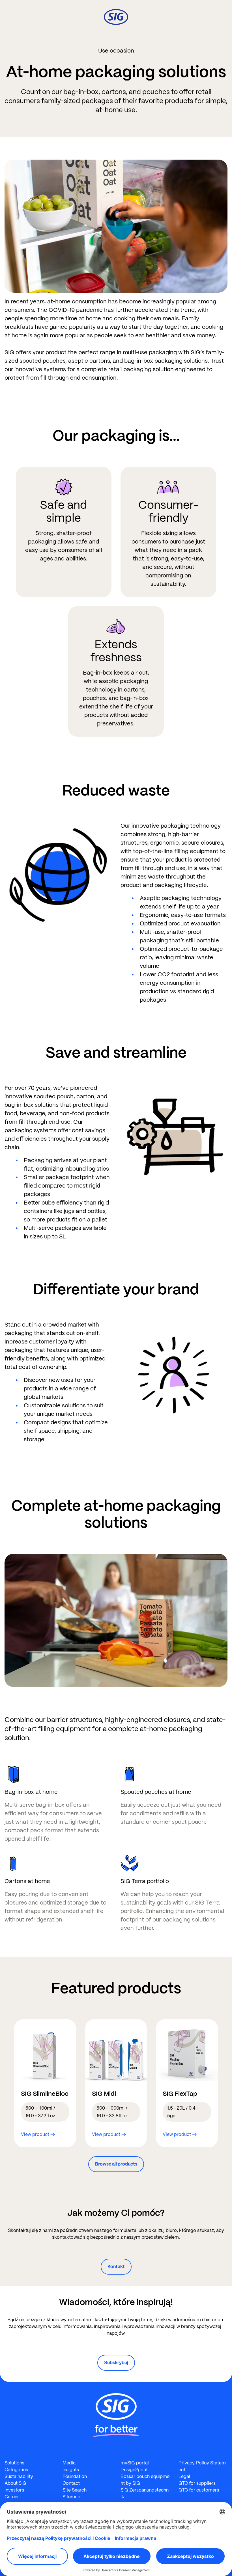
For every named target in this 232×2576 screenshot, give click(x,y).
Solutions (14, 2463)
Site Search (75, 2490)
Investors (14, 2490)
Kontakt (116, 2267)
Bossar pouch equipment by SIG (145, 2480)
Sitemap (71, 2497)
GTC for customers (199, 2490)
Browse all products (116, 2164)
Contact (71, 2483)
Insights (71, 2470)
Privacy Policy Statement (202, 2466)
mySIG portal (135, 2463)
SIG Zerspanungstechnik (145, 2493)
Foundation (75, 2476)
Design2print (134, 2470)
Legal (184, 2476)
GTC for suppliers (197, 2483)
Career (12, 2497)
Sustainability (19, 2476)
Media (69, 2463)
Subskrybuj (116, 2363)
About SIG (15, 2483)
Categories (16, 2470)
